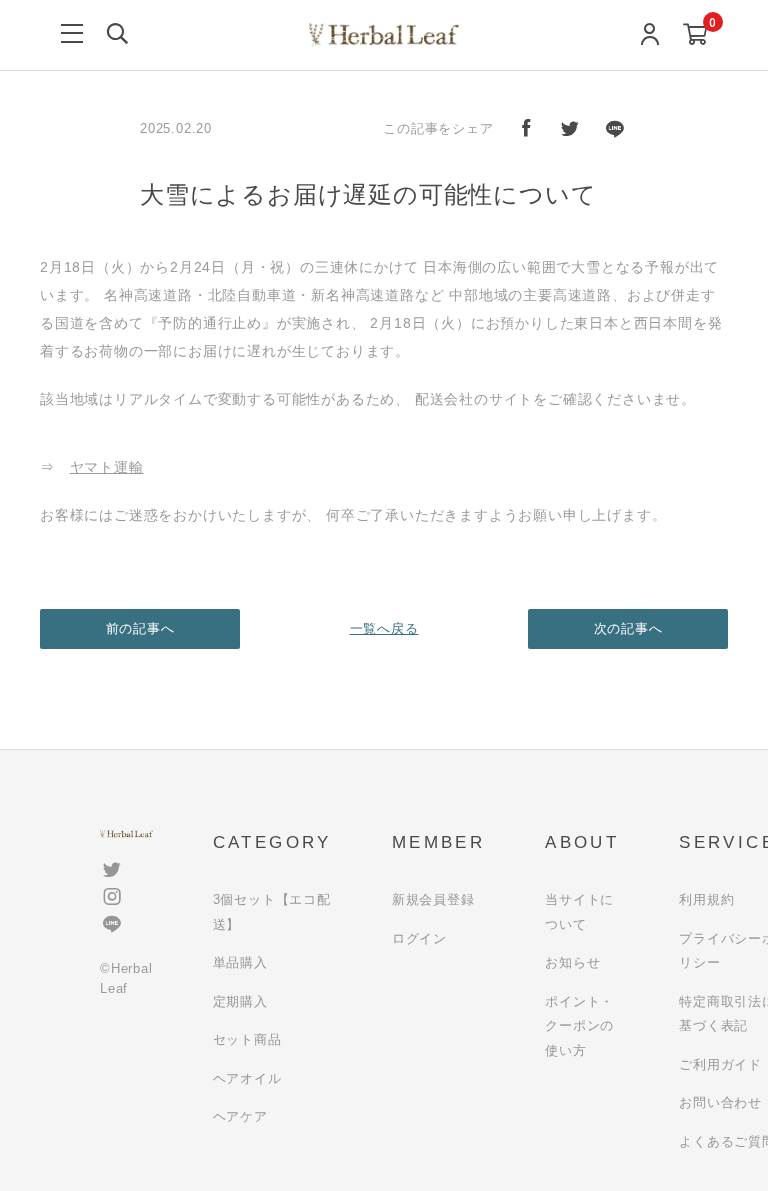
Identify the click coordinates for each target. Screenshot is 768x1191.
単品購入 (240, 962)
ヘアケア (240, 1116)
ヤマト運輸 (107, 467)
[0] (695, 35)
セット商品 (247, 1039)
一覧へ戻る (384, 628)
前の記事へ (140, 628)
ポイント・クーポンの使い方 (579, 1026)
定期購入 (240, 1001)
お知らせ (572, 962)
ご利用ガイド (720, 1064)
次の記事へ (628, 628)
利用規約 (706, 899)
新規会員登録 (433, 899)
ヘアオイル (247, 1078)
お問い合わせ (720, 1102)
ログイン (419, 938)
